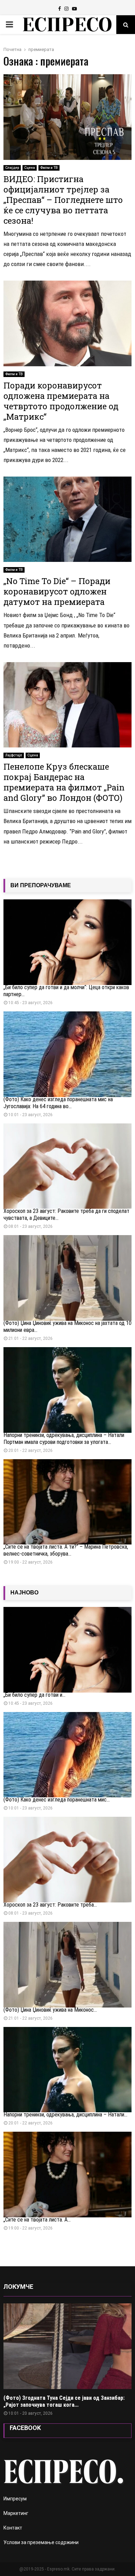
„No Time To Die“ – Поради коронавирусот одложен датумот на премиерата (57, 591)
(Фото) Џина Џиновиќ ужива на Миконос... (50, 2010)
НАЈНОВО (24, 1593)
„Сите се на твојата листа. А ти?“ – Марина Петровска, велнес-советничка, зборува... (66, 1550)
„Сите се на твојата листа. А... (37, 2220)
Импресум (15, 2499)
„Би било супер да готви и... (34, 1695)
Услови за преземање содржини (41, 2542)
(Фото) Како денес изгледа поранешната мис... (57, 1800)
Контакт (13, 2528)
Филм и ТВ (49, 168)
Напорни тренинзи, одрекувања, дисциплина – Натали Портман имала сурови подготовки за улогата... (64, 1439)
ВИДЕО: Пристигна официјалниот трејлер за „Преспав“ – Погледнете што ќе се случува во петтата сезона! (63, 200)
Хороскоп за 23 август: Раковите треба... (50, 1905)
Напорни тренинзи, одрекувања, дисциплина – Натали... (65, 2115)
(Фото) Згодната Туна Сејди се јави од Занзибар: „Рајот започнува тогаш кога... (64, 2401)
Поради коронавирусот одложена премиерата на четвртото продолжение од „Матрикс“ (61, 401)
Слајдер (12, 168)
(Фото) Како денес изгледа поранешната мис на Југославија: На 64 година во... (58, 1103)
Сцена (30, 168)
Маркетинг (16, 2513)
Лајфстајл (14, 755)
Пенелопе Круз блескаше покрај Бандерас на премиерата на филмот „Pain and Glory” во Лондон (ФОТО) (64, 782)
